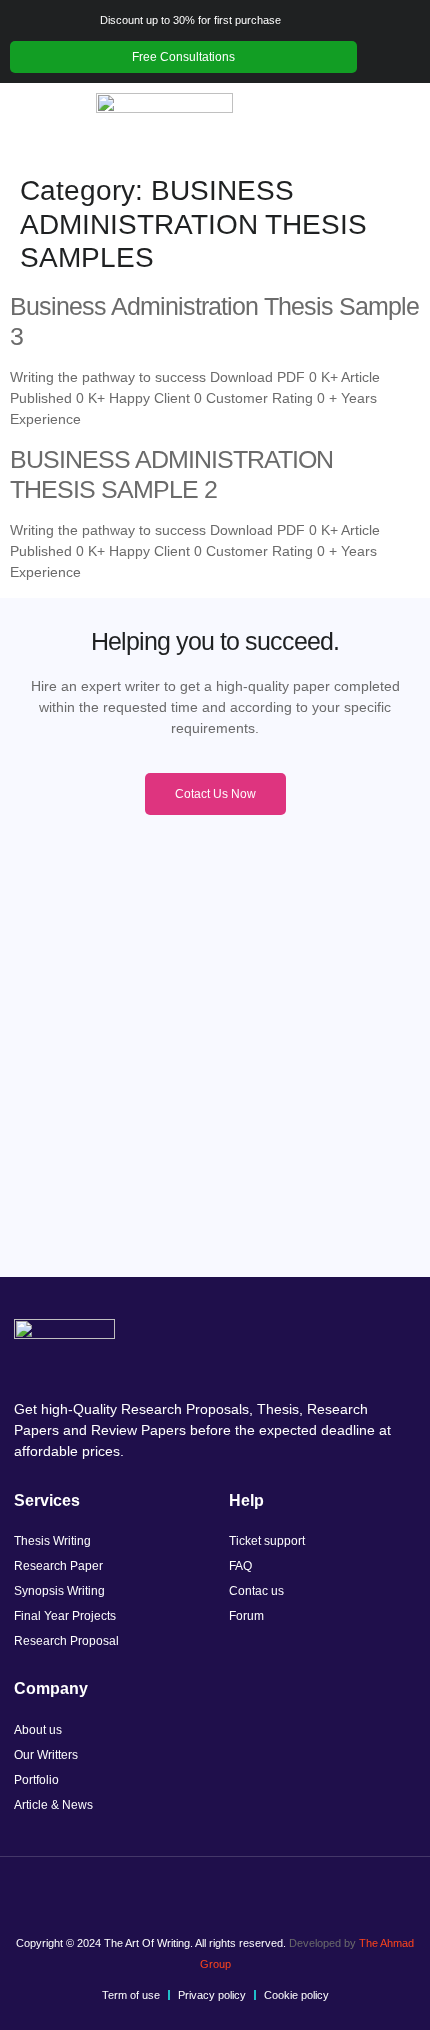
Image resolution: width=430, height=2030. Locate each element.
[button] (43, 125)
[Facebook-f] (160, 1873)
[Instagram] (197, 1873)
